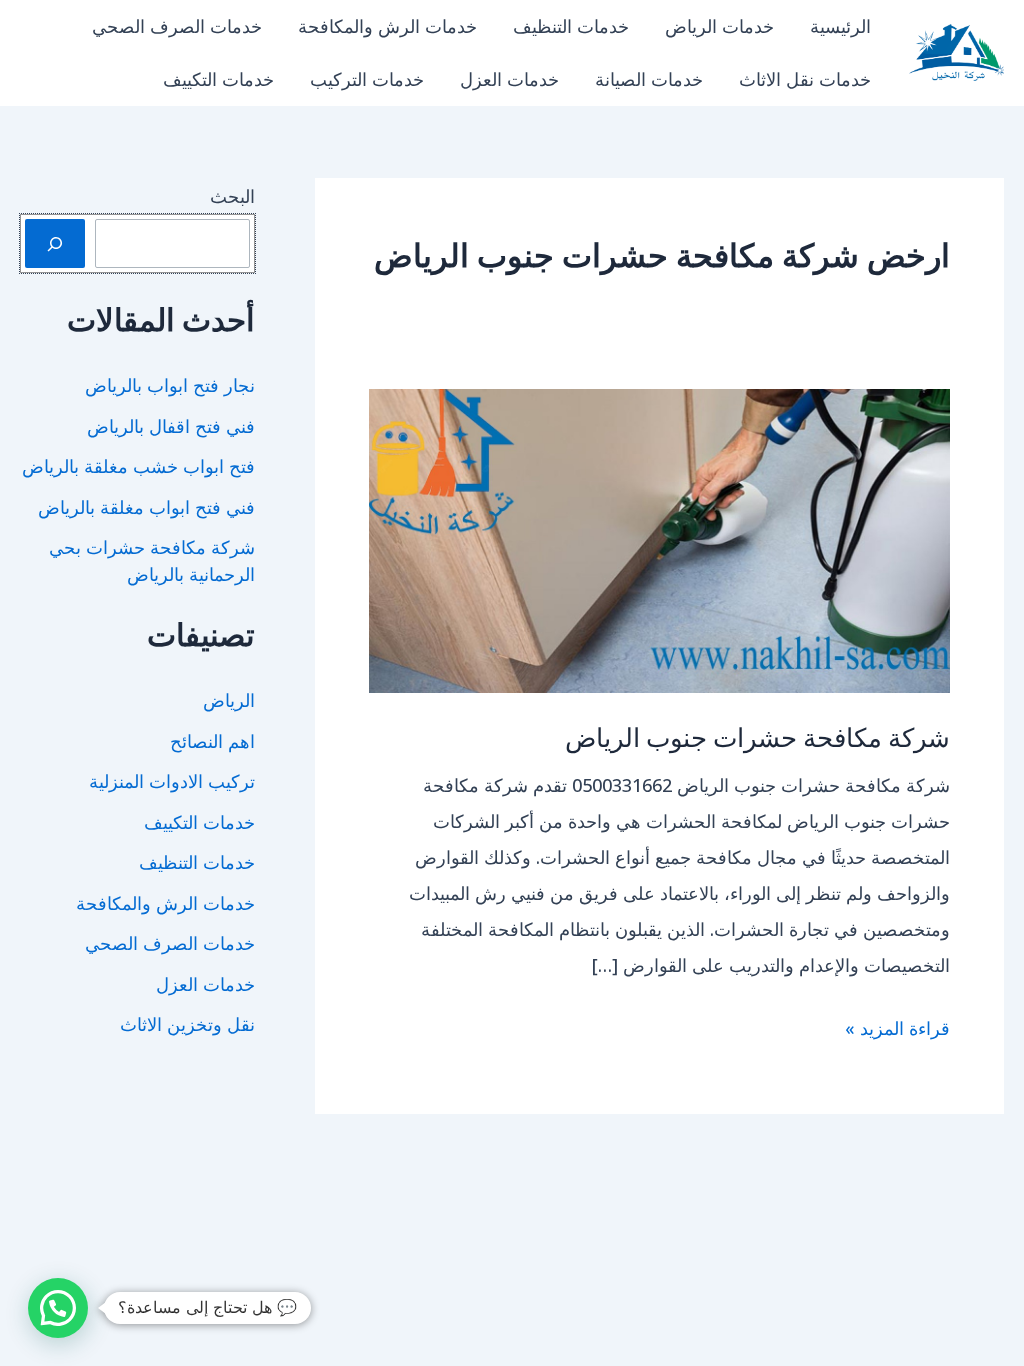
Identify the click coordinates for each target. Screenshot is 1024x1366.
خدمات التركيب (367, 79)
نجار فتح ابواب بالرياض (170, 385)
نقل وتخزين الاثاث (187, 1024)
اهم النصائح (212, 741)
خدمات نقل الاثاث (805, 79)
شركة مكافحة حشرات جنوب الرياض (757, 736)
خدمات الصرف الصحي (177, 26)
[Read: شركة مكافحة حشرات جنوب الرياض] (659, 539)
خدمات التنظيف (571, 26)
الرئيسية (840, 26)
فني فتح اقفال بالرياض (171, 426)
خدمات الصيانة (649, 79)
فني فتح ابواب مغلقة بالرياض (146, 507)
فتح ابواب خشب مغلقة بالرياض (138, 466)
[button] (58, 1308)
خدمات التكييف (218, 79)
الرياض (229, 700)
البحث (232, 196)
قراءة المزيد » (897, 1030)
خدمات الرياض (719, 26)
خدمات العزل (509, 79)
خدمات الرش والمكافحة (387, 26)
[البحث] (55, 243)
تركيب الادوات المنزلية (172, 781)
